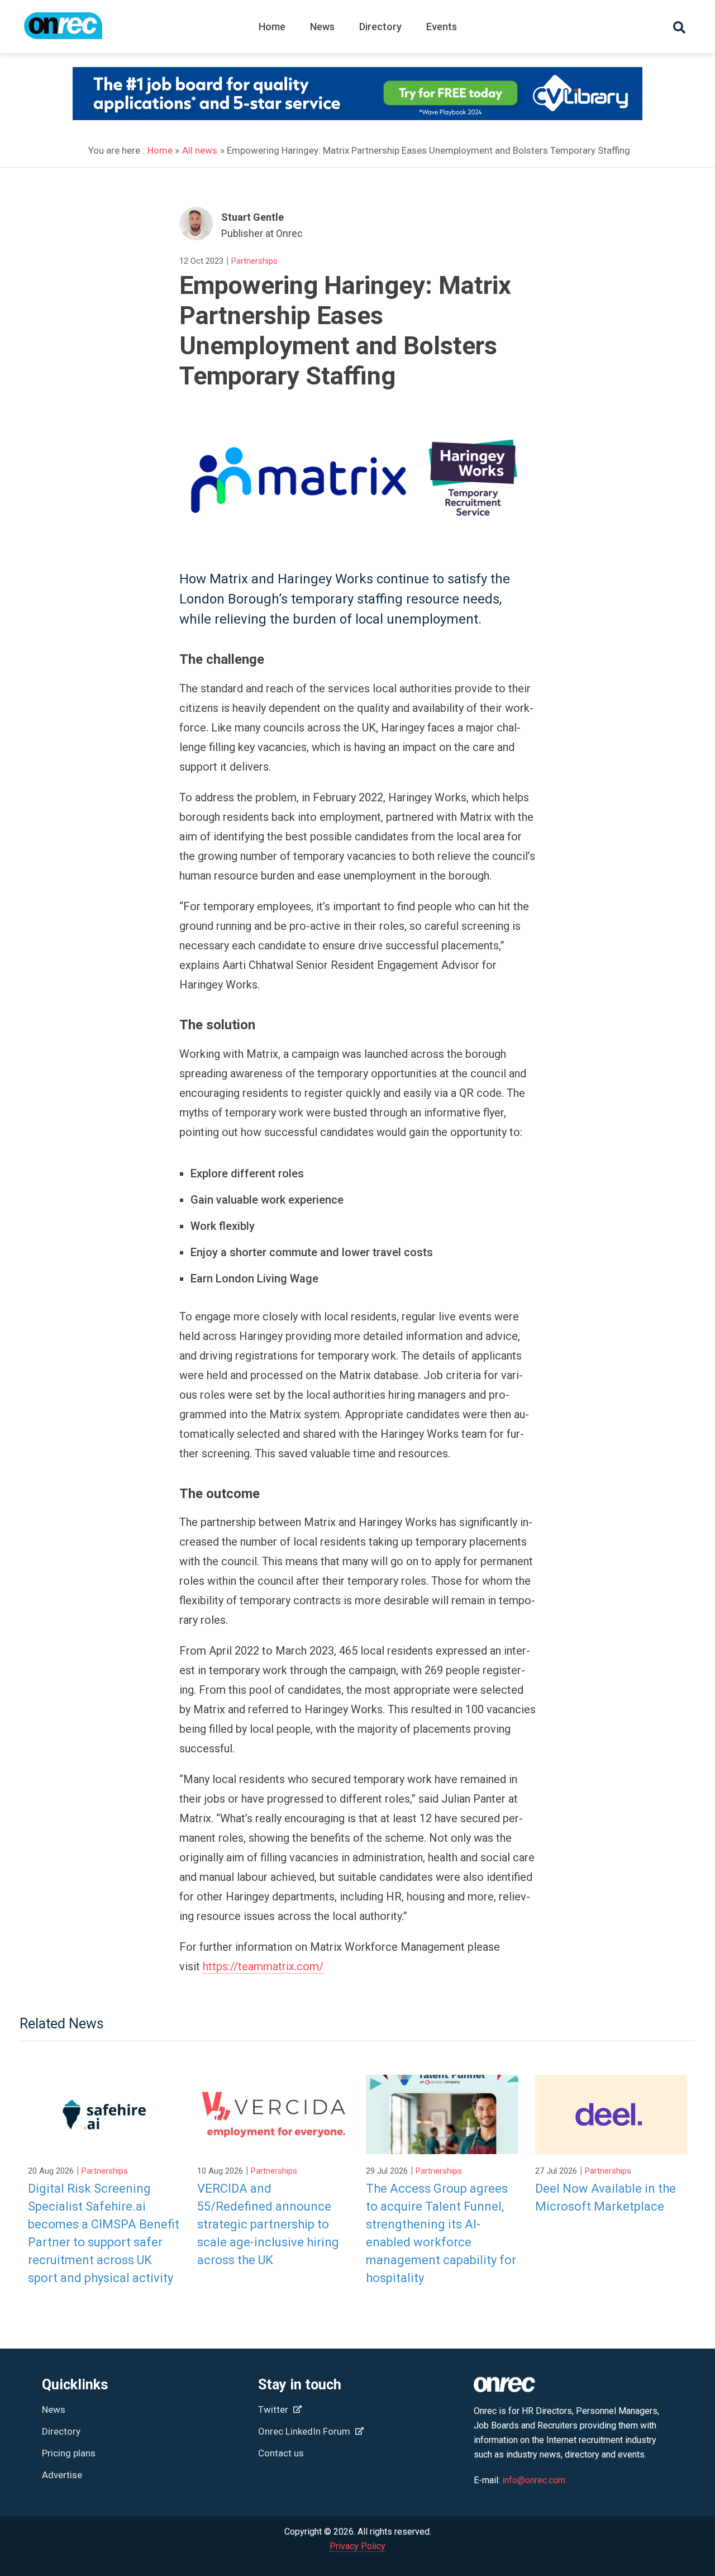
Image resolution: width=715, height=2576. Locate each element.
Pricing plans (69, 2453)
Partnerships (254, 261)
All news (200, 150)
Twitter (274, 2409)
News (322, 27)
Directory (380, 27)
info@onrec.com (534, 2480)
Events (442, 27)
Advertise (62, 2475)
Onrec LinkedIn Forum (305, 2431)
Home (272, 27)
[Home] (63, 31)
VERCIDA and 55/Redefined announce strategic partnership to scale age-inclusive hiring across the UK (268, 2224)
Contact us (281, 2453)
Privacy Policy (357, 2546)
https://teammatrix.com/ (263, 1966)
